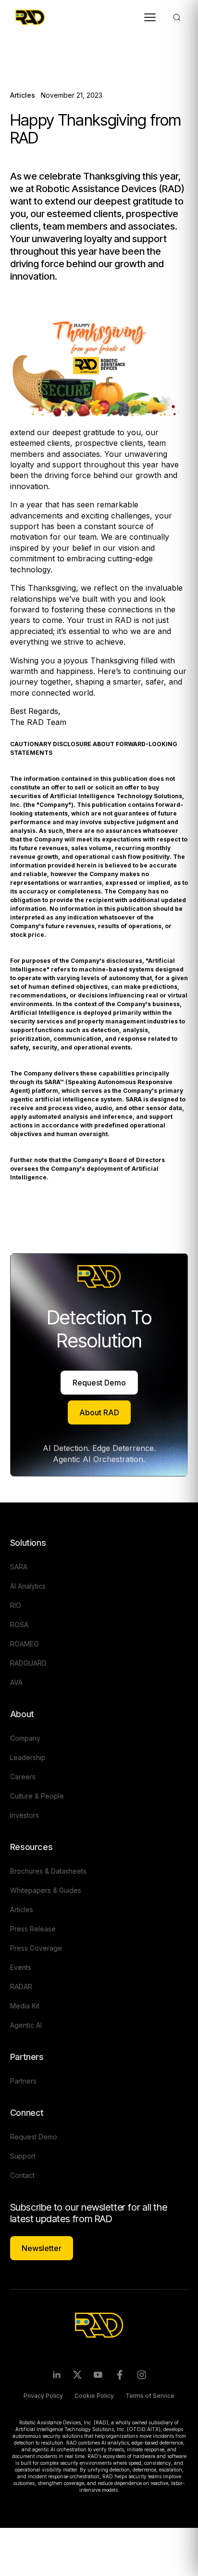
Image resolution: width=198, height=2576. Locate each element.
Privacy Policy (43, 2396)
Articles (50, 62)
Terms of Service (150, 2396)
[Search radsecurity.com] (177, 17)
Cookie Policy (94, 2396)
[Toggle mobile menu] (150, 17)
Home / (22, 62)
